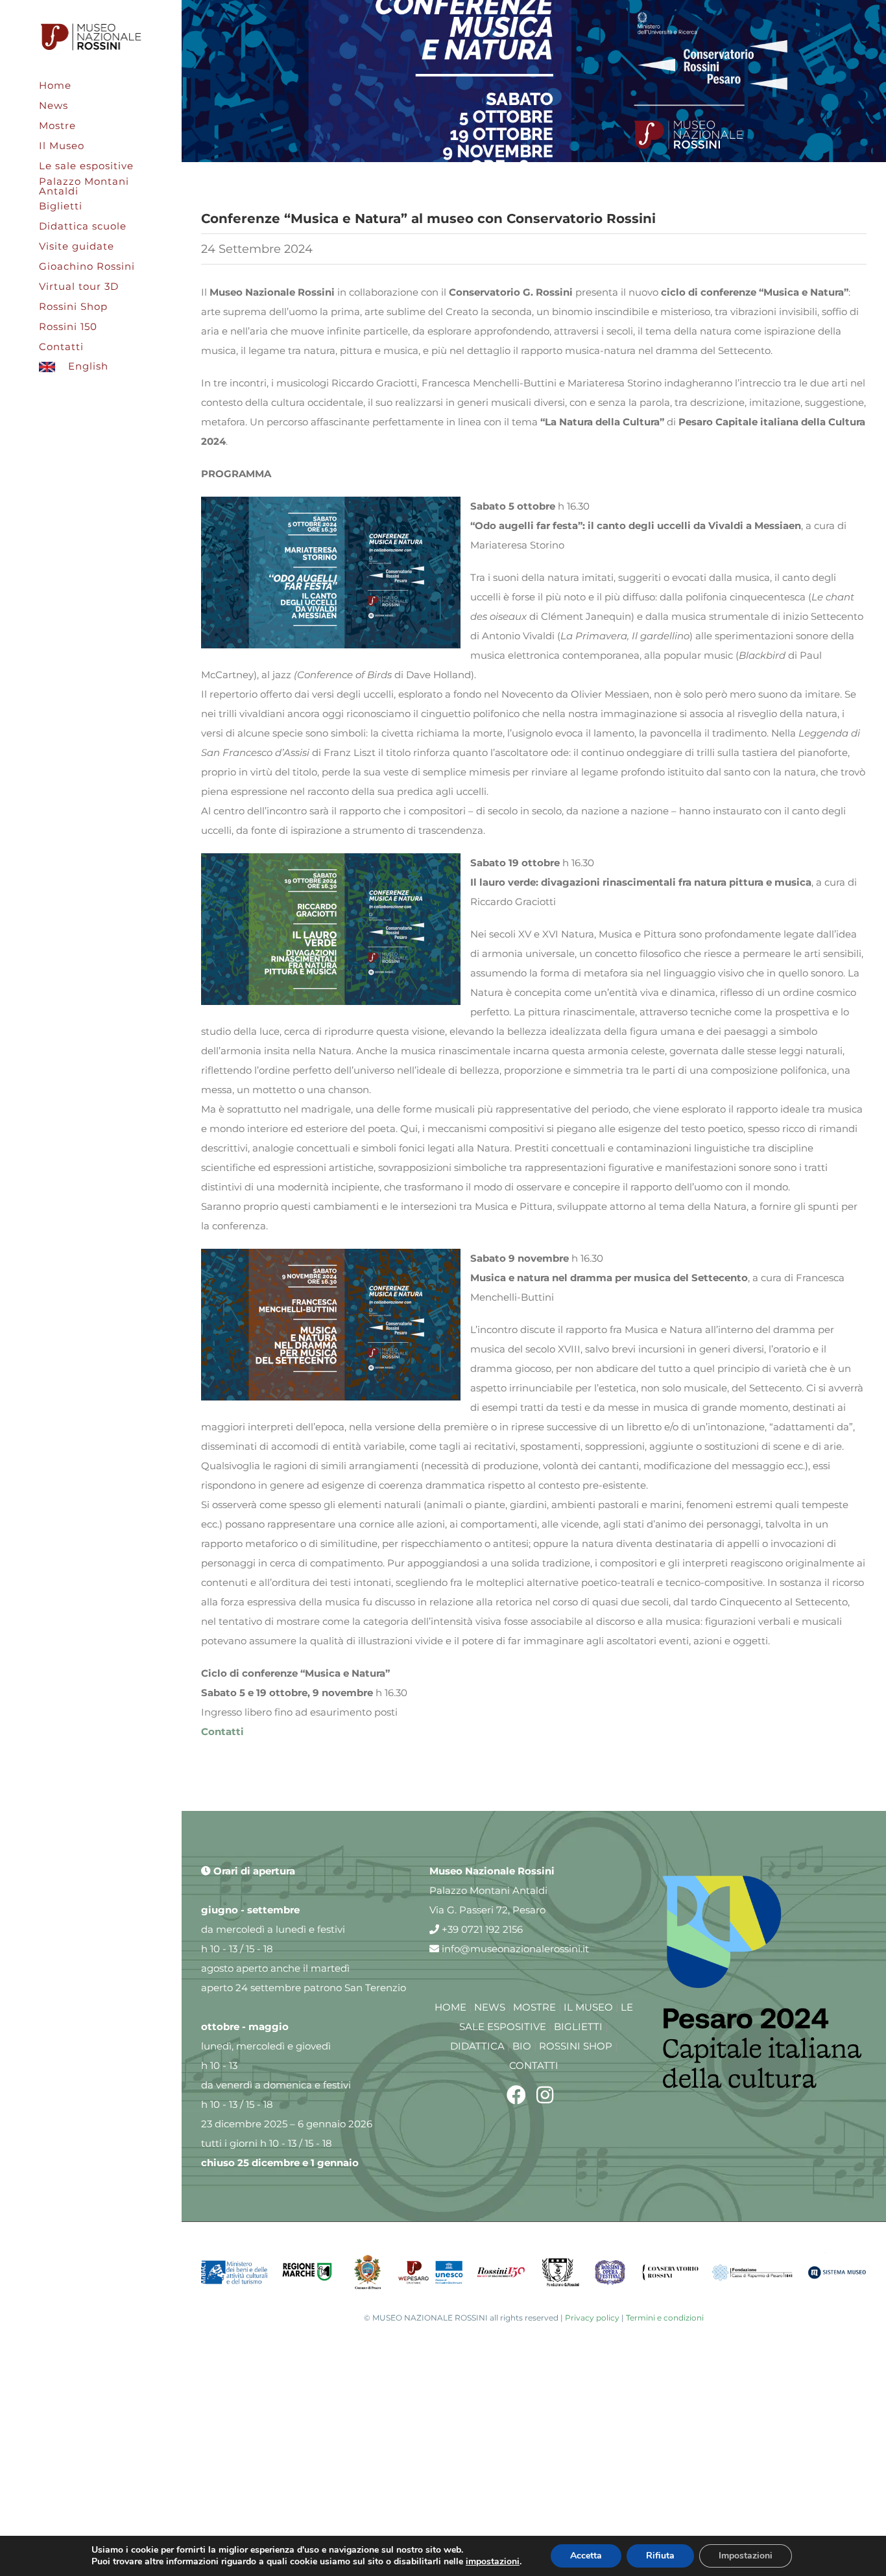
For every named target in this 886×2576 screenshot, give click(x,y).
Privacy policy (592, 2318)
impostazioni (493, 2562)
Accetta (586, 2556)
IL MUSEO (588, 2007)
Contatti (222, 1731)
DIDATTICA (477, 2046)
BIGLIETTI (578, 2027)
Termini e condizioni (665, 2318)
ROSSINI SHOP (576, 2046)
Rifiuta (660, 2556)
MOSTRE (534, 2007)
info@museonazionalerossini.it (514, 1949)
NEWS (490, 2007)
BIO (522, 2046)
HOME (450, 2007)
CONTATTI (534, 2065)
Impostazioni (746, 2556)
